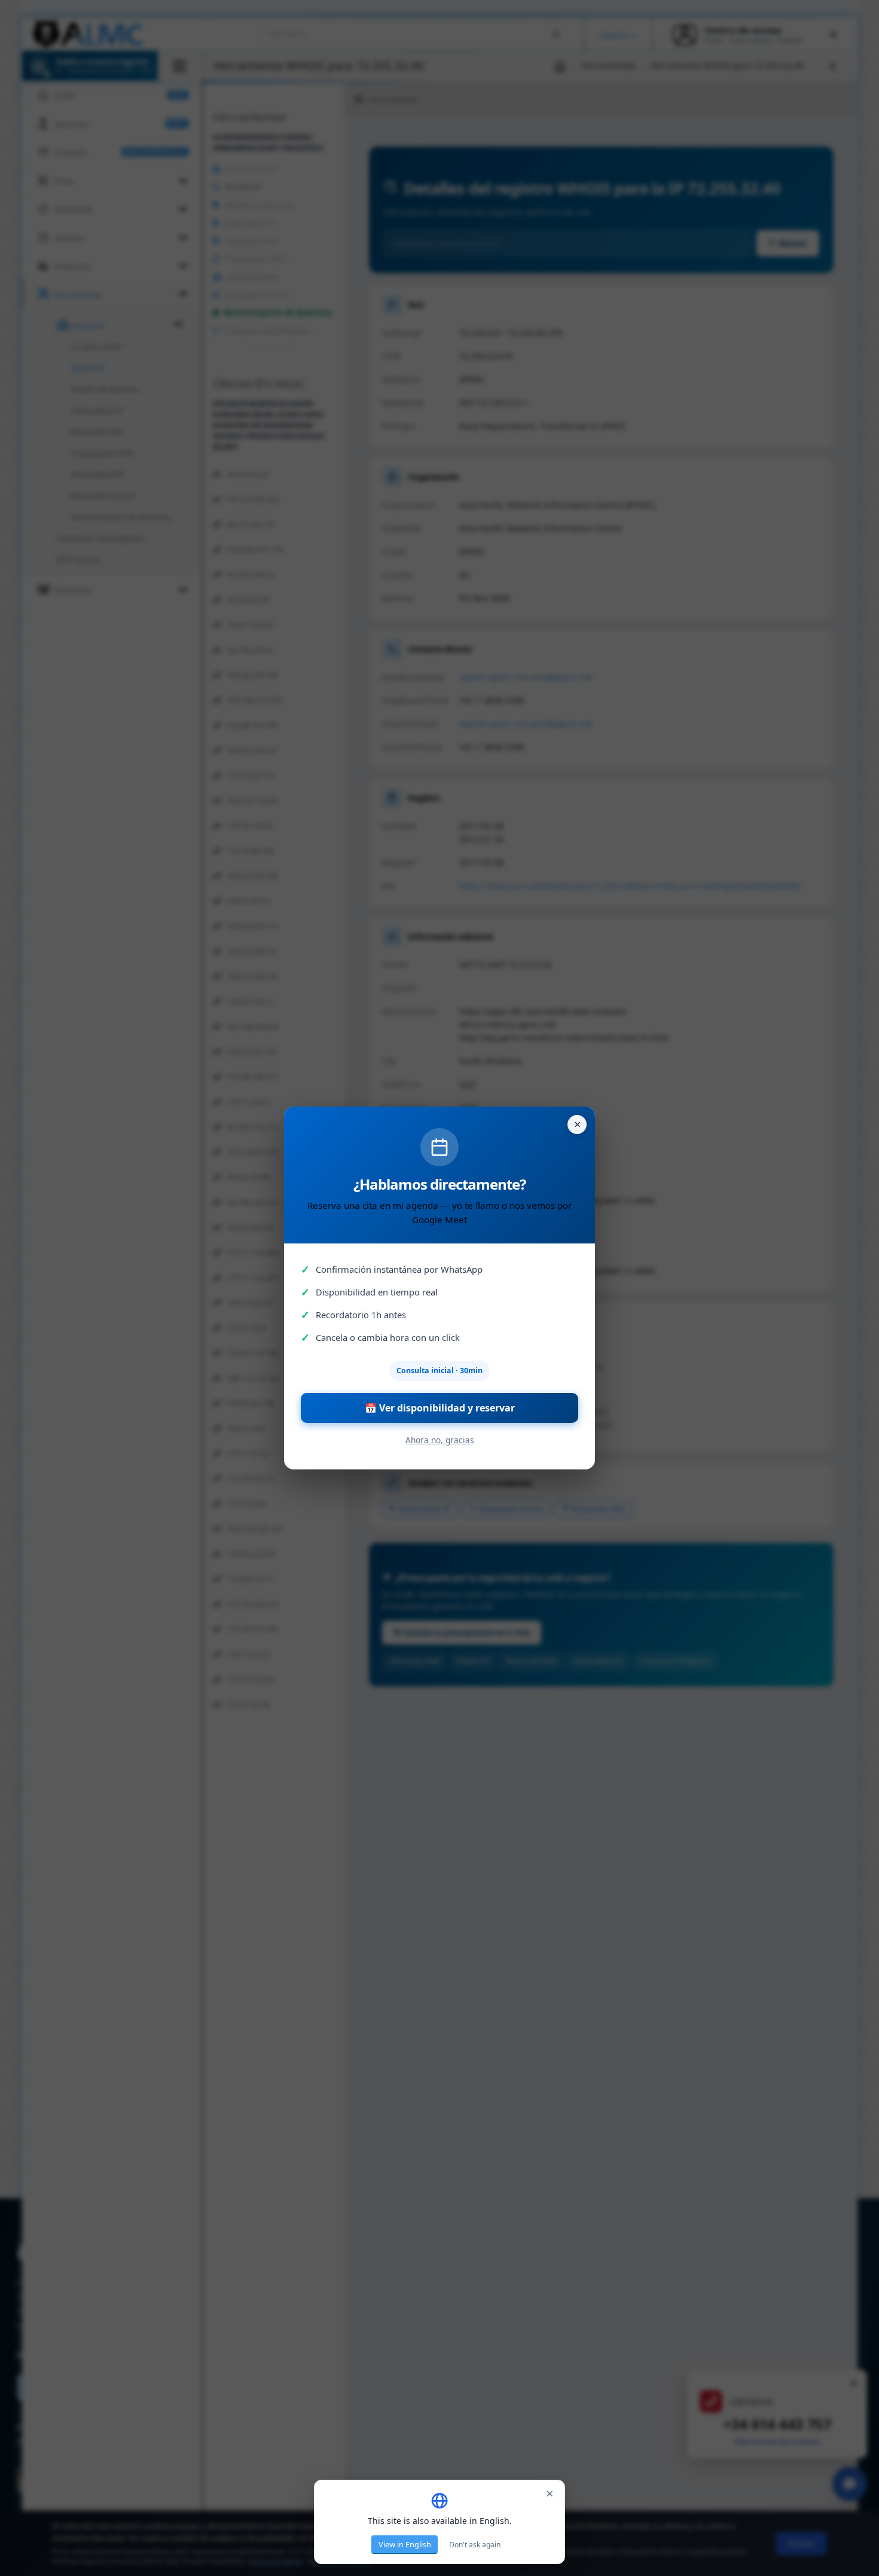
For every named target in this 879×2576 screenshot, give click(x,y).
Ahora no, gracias (440, 1440)
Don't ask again (475, 2545)
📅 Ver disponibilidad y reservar (440, 1408)
